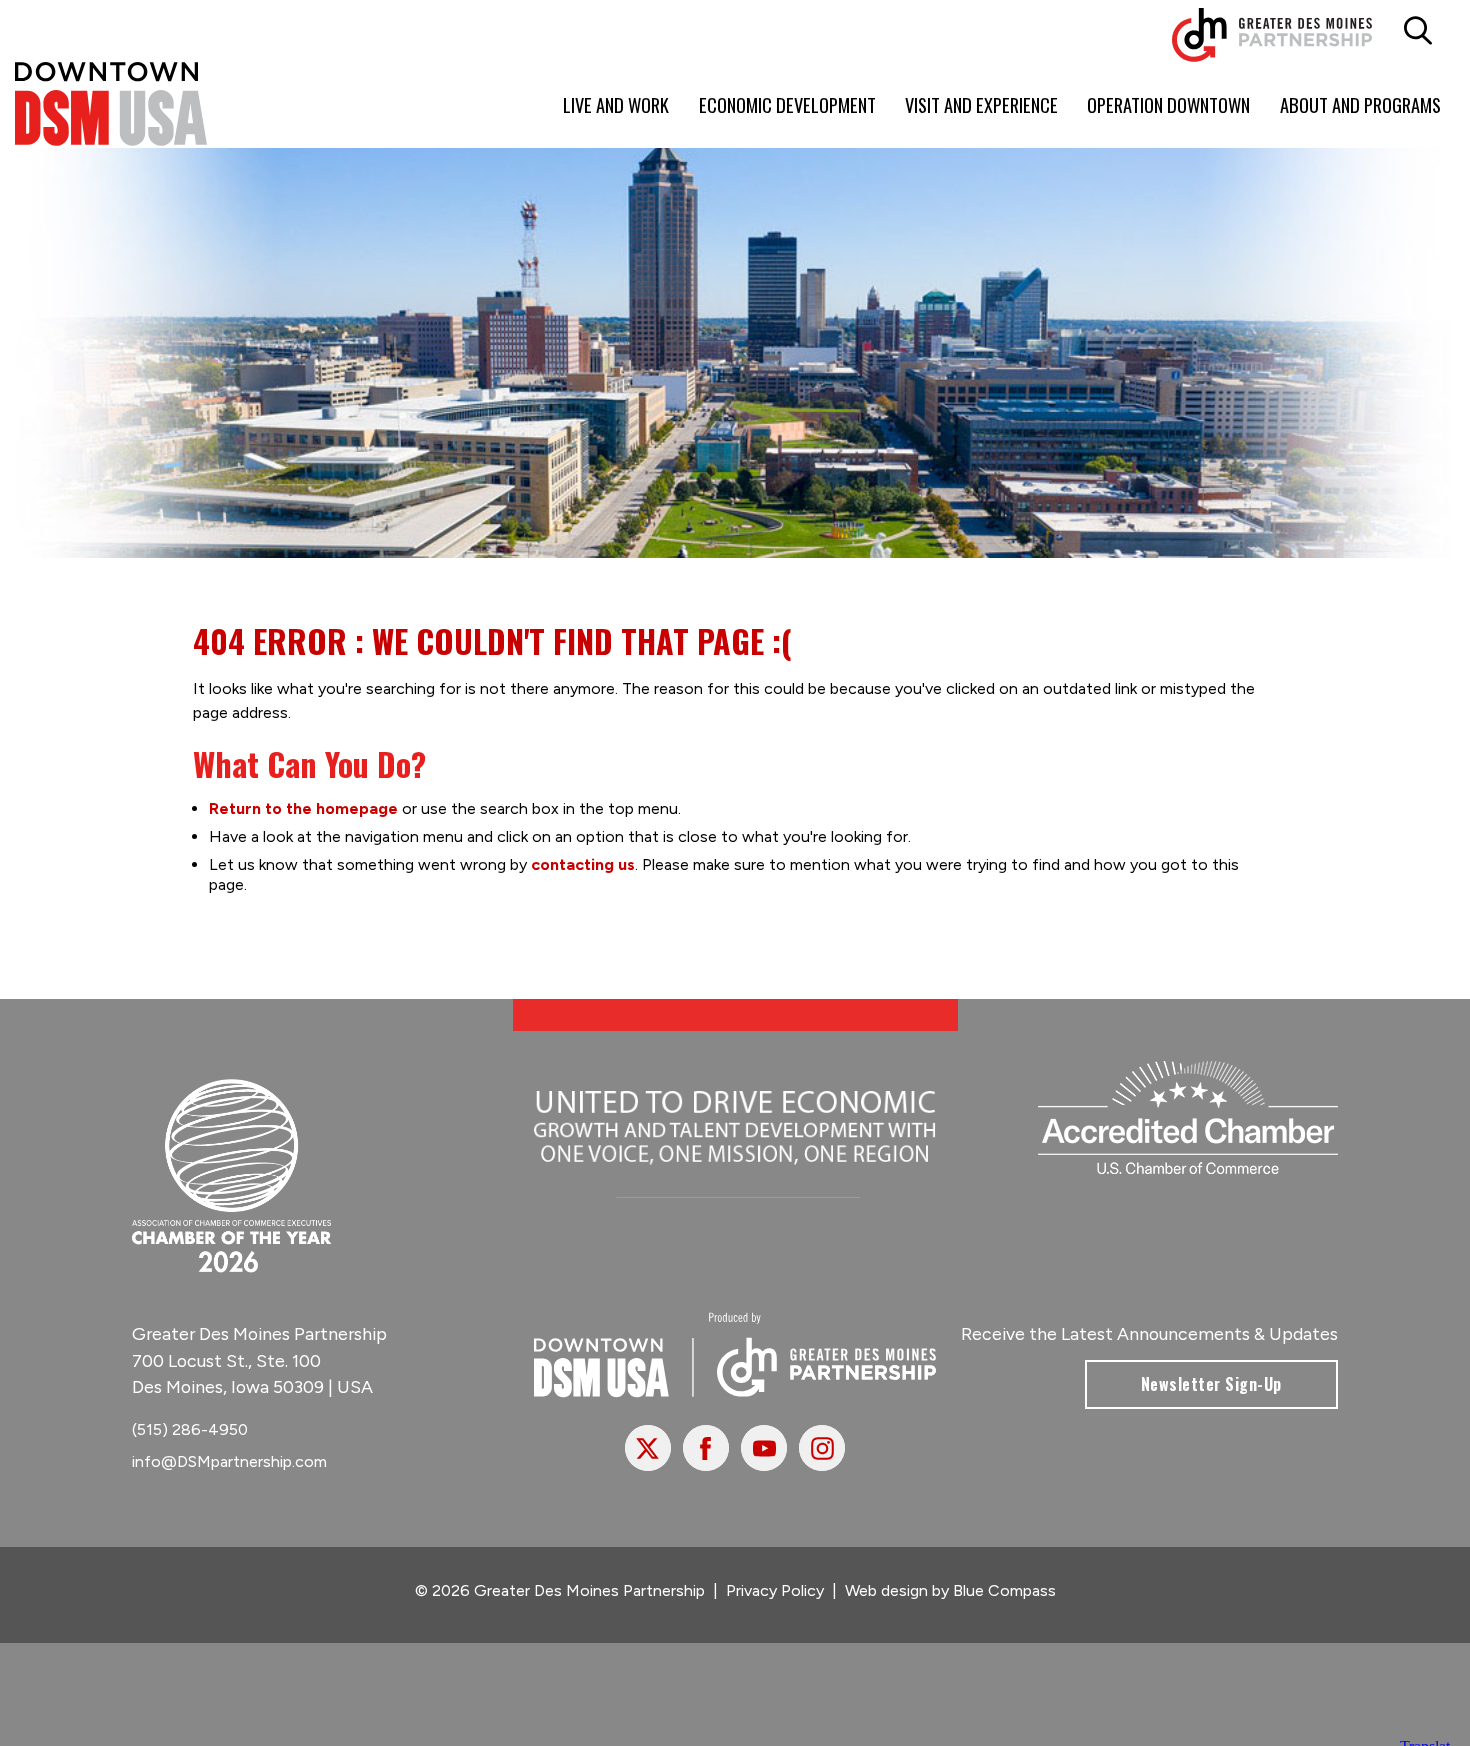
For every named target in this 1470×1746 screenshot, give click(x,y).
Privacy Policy (775, 1590)
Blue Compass (1004, 1590)
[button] (1417, 31)
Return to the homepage (303, 808)
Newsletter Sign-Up (1211, 1384)
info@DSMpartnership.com (229, 1461)
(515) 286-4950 (190, 1429)
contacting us (583, 864)
